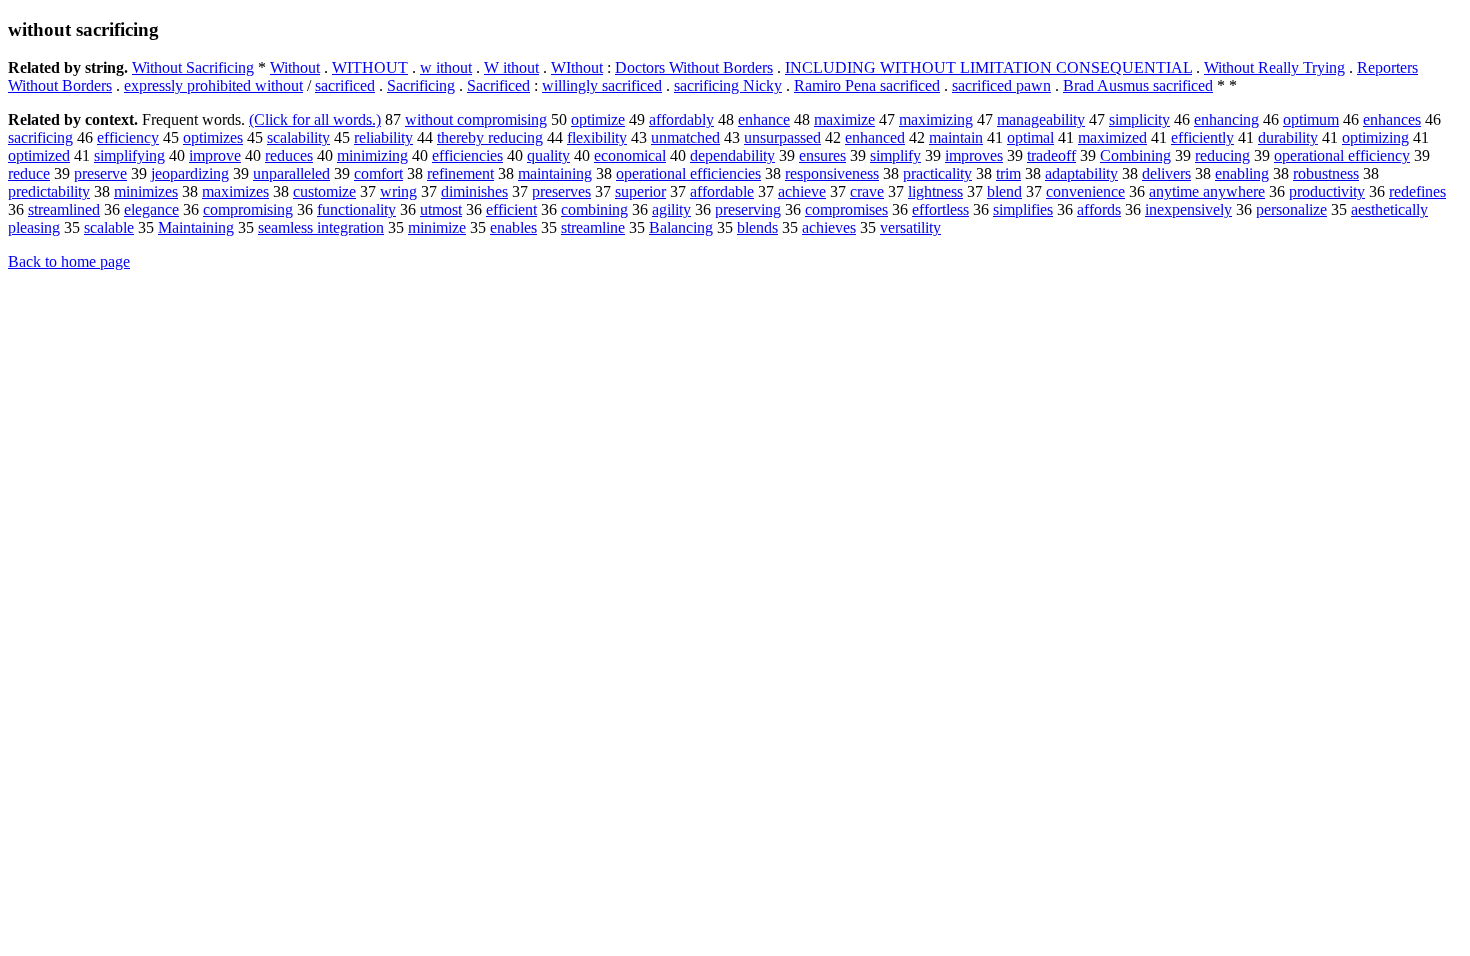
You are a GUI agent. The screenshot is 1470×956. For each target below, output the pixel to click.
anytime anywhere (1207, 191)
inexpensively (1188, 209)
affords (1099, 209)
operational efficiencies (688, 173)
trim (1008, 173)
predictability (49, 191)
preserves (561, 191)
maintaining (555, 173)
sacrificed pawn (1001, 85)
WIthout (577, 67)
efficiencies (467, 155)
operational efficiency (1342, 155)
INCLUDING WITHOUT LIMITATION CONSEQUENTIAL (988, 67)
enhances (1392, 119)
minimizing (372, 155)
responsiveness (832, 173)
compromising (248, 209)
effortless (940, 209)
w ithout (446, 67)
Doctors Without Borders (694, 67)
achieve (802, 191)
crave (867, 191)
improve (215, 155)
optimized (39, 155)
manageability (1041, 119)
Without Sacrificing (193, 67)
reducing (1222, 155)
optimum (1311, 119)
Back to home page (69, 261)
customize (324, 191)
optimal (1030, 137)
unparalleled (291, 173)
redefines (1417, 191)
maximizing (936, 119)
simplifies (1023, 209)
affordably (681, 119)
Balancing (681, 227)
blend (1004, 191)
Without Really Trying (1274, 67)
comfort (378, 173)
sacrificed (345, 85)
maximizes (235, 191)
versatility (910, 227)
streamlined (64, 209)
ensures (822, 155)
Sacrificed (498, 85)
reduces (289, 155)
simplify (895, 155)
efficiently (1202, 137)
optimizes (213, 137)
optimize (598, 119)
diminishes (474, 191)
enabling (1242, 173)
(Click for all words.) (315, 119)
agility (671, 209)
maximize (844, 119)
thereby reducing (490, 137)
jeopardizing (190, 173)
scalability (298, 137)
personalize (1291, 209)
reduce (29, 173)
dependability (732, 155)
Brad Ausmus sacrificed (1138, 85)
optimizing (1375, 137)
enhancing (1226, 119)
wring (398, 191)
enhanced (875, 137)
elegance (151, 209)
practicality (937, 173)
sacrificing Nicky (728, 85)
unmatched (685, 137)
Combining (1135, 155)
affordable (722, 191)
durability (1288, 137)
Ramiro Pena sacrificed (867, 85)
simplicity (1139, 119)
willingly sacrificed (602, 85)
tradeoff (1051, 155)
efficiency (128, 137)
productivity (1327, 191)
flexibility (597, 137)
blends (757, 227)
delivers (1166, 173)
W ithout (511, 67)
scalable (109, 227)
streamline (593, 227)
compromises (846, 209)
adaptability (1081, 173)
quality (548, 155)
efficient (511, 209)
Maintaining (196, 227)
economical (630, 155)
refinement (460, 173)
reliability (383, 137)
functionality (356, 209)
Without (295, 67)
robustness (1326, 173)
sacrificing (40, 137)
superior (640, 191)
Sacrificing (421, 85)
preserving (748, 209)
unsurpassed (782, 137)
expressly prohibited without (213, 85)
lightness (935, 191)
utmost (441, 209)
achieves (829, 227)
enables (513, 227)
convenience (1085, 191)
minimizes (146, 191)
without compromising (476, 119)
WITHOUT (370, 67)
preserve (100, 173)
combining (594, 209)
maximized (1112, 137)
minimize (437, 227)
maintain (956, 137)
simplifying (129, 155)
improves (974, 155)
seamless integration (321, 227)
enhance (764, 119)
